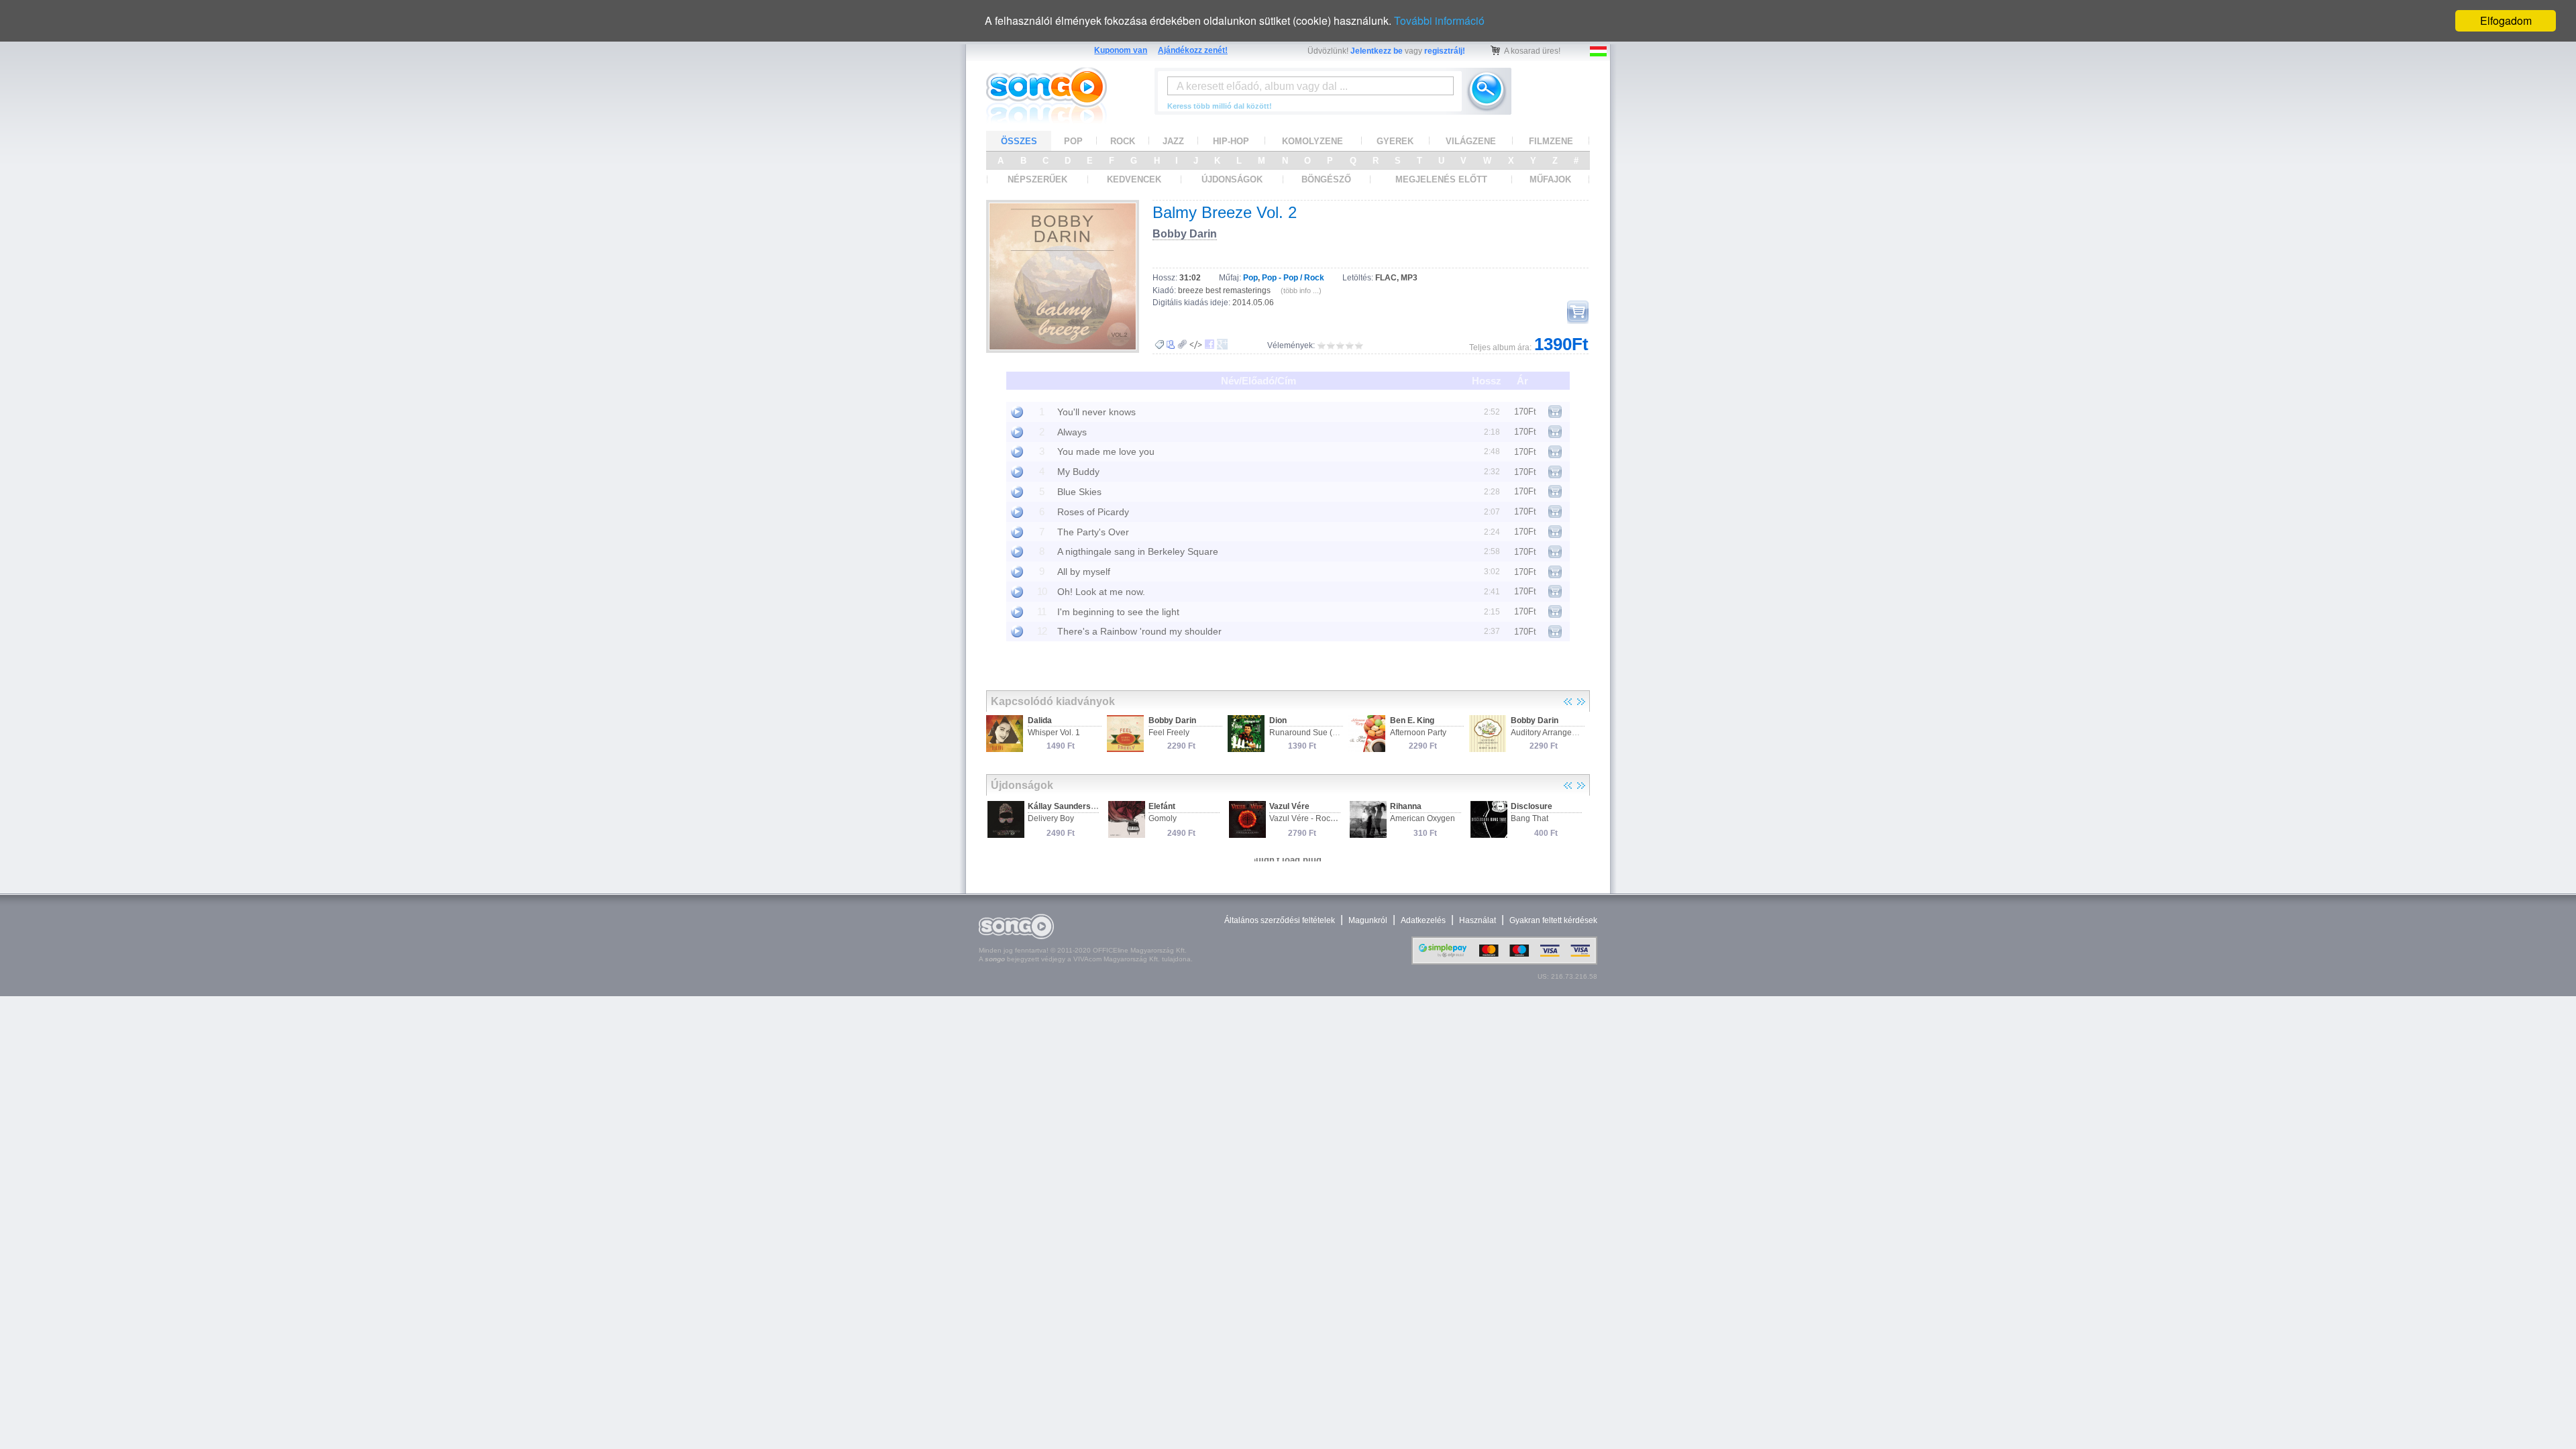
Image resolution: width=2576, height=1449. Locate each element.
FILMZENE (1551, 141)
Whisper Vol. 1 (1054, 733)
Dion (1278, 720)
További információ (1439, 20)
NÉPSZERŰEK (1037, 179)
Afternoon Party (1418, 733)
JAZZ (1173, 141)
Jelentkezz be (1377, 51)
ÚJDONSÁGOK (1232, 179)
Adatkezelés (1423, 920)
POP (1073, 141)
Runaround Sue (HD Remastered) (1332, 733)
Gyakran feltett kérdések (1553, 920)
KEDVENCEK (1134, 179)
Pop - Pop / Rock (1293, 278)
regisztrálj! (1445, 51)
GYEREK (1395, 141)
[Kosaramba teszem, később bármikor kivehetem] (1578, 312)
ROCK (1123, 141)
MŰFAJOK (1550, 179)
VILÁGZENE (1471, 141)
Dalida (1040, 720)
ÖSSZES (1019, 141)
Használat (1478, 920)
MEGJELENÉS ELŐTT (1441, 179)
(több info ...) (1301, 290)
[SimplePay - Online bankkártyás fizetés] (1504, 962)
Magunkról (1368, 920)
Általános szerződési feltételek (1280, 920)
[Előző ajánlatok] (1568, 702)
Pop (1250, 278)
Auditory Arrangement (1550, 733)
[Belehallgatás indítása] (1017, 412)
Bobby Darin (1185, 234)
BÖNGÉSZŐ (1326, 179)
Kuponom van (1121, 50)
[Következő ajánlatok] (1581, 702)
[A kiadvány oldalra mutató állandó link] (1182, 344)
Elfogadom (2506, 20)
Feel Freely (1169, 733)
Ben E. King (1412, 720)
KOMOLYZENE (1312, 141)
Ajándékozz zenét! (1193, 50)
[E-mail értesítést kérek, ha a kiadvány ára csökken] (1159, 345)
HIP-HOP (1231, 141)
